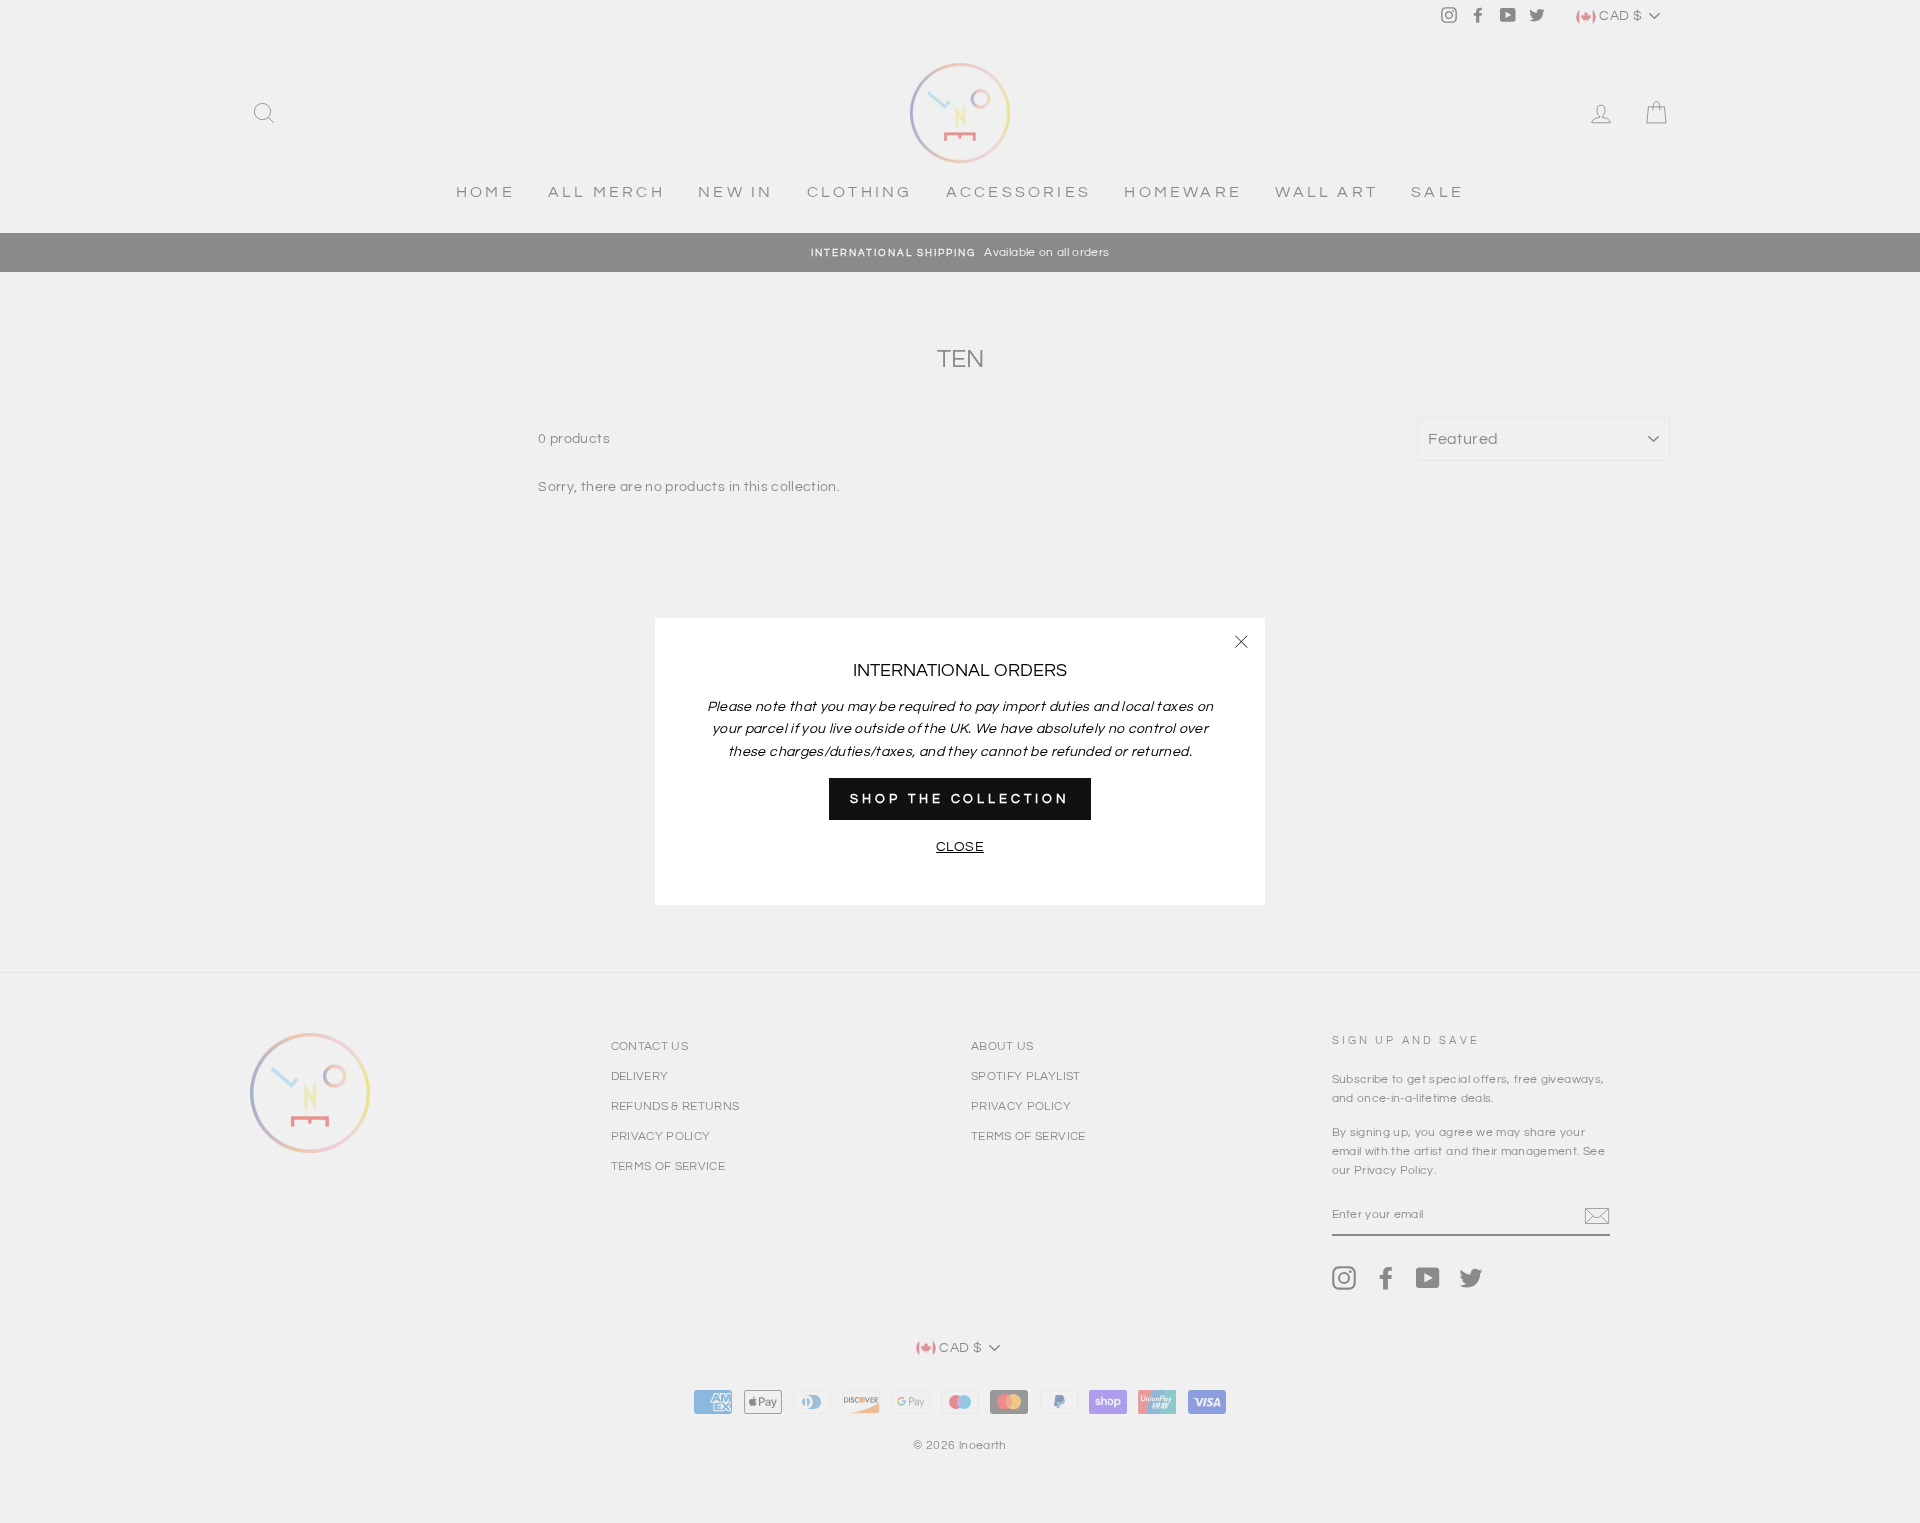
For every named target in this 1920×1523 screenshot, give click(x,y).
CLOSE (960, 847)
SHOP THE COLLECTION (959, 799)
